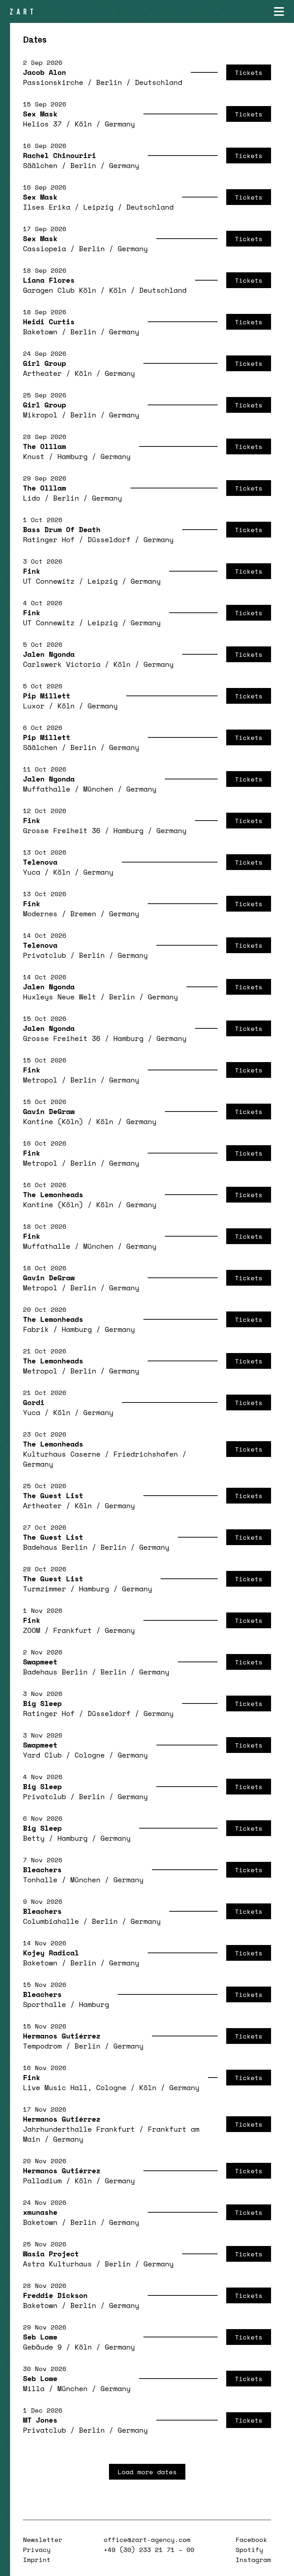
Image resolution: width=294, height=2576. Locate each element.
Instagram (253, 2560)
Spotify (249, 2549)
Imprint (37, 2560)
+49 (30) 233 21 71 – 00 (149, 2549)
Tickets (249, 72)
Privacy (37, 2549)
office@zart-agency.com (147, 2539)
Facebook (251, 2539)
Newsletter (43, 2539)
